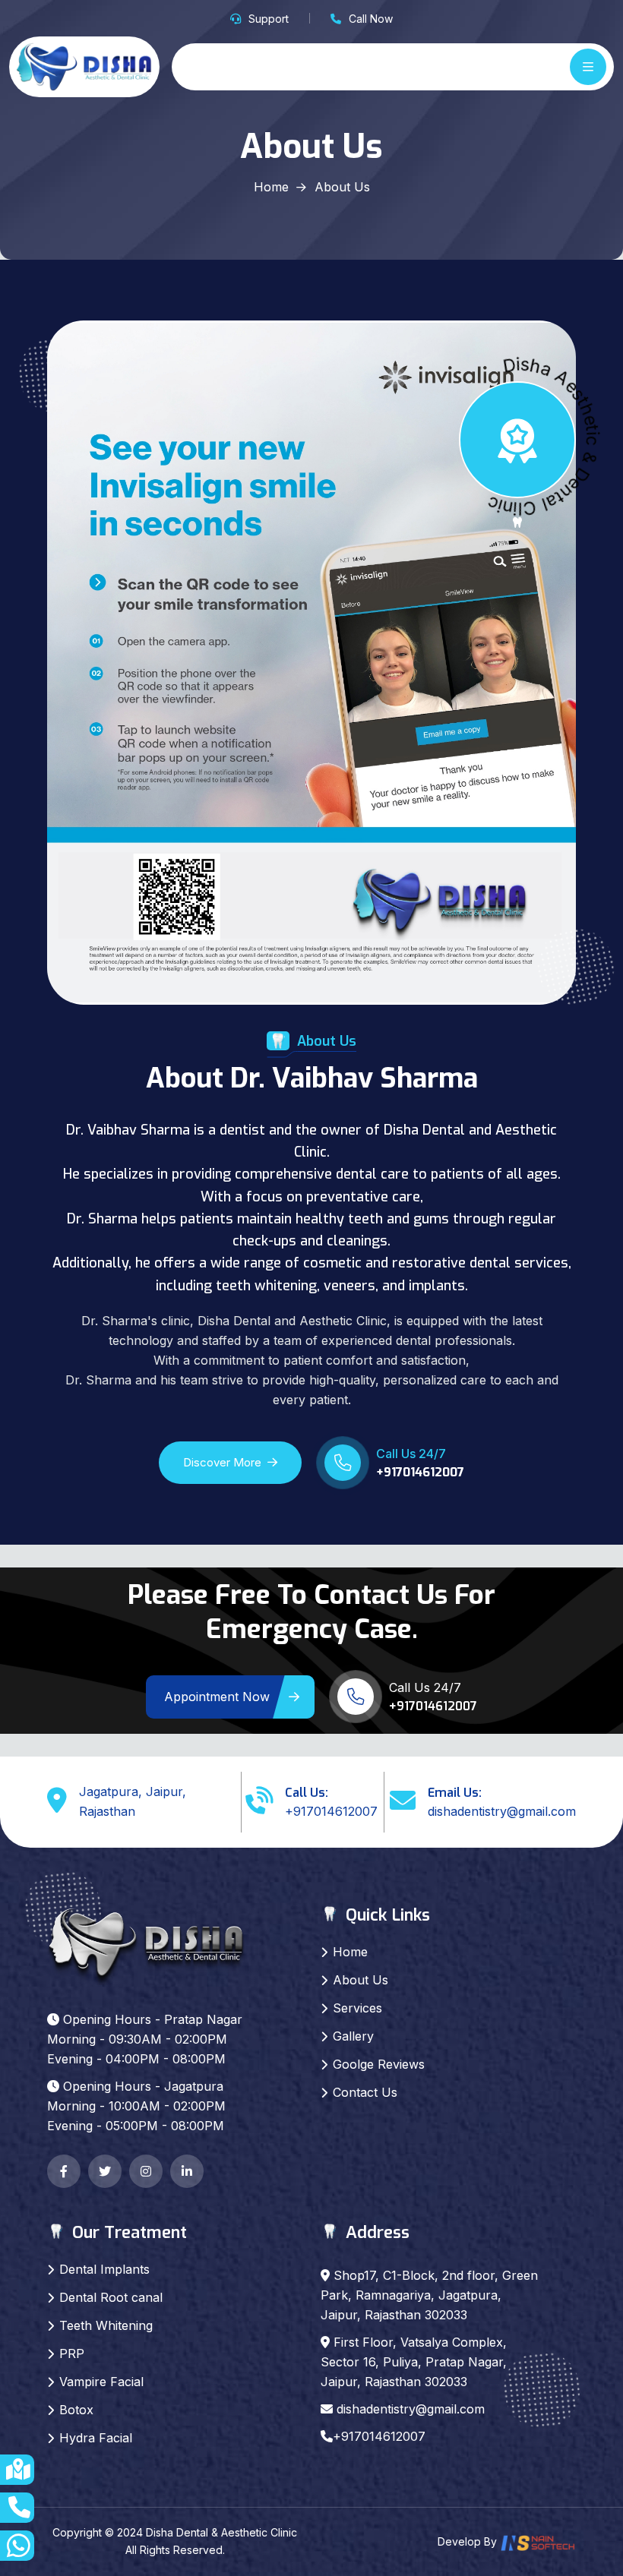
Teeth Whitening (106, 2325)
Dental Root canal (111, 2297)
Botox (76, 2410)
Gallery (353, 2036)
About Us (361, 1980)
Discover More (222, 1462)
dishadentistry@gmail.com (502, 1811)
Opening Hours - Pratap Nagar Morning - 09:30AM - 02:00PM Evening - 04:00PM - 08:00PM (145, 2039)
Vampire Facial (101, 2382)
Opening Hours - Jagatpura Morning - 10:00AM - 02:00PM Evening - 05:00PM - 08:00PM (136, 2106)
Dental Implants (104, 2269)
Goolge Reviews (379, 2064)
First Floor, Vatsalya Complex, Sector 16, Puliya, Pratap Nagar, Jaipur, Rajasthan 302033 (414, 2362)
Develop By (469, 2541)
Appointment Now (217, 1697)
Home (271, 187)
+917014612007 (420, 1472)
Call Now (371, 19)
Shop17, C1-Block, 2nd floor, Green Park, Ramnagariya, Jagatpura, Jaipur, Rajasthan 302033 (429, 2295)
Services (357, 2008)
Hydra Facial (96, 2438)
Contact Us (365, 2092)
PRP (72, 2353)
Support (269, 19)
